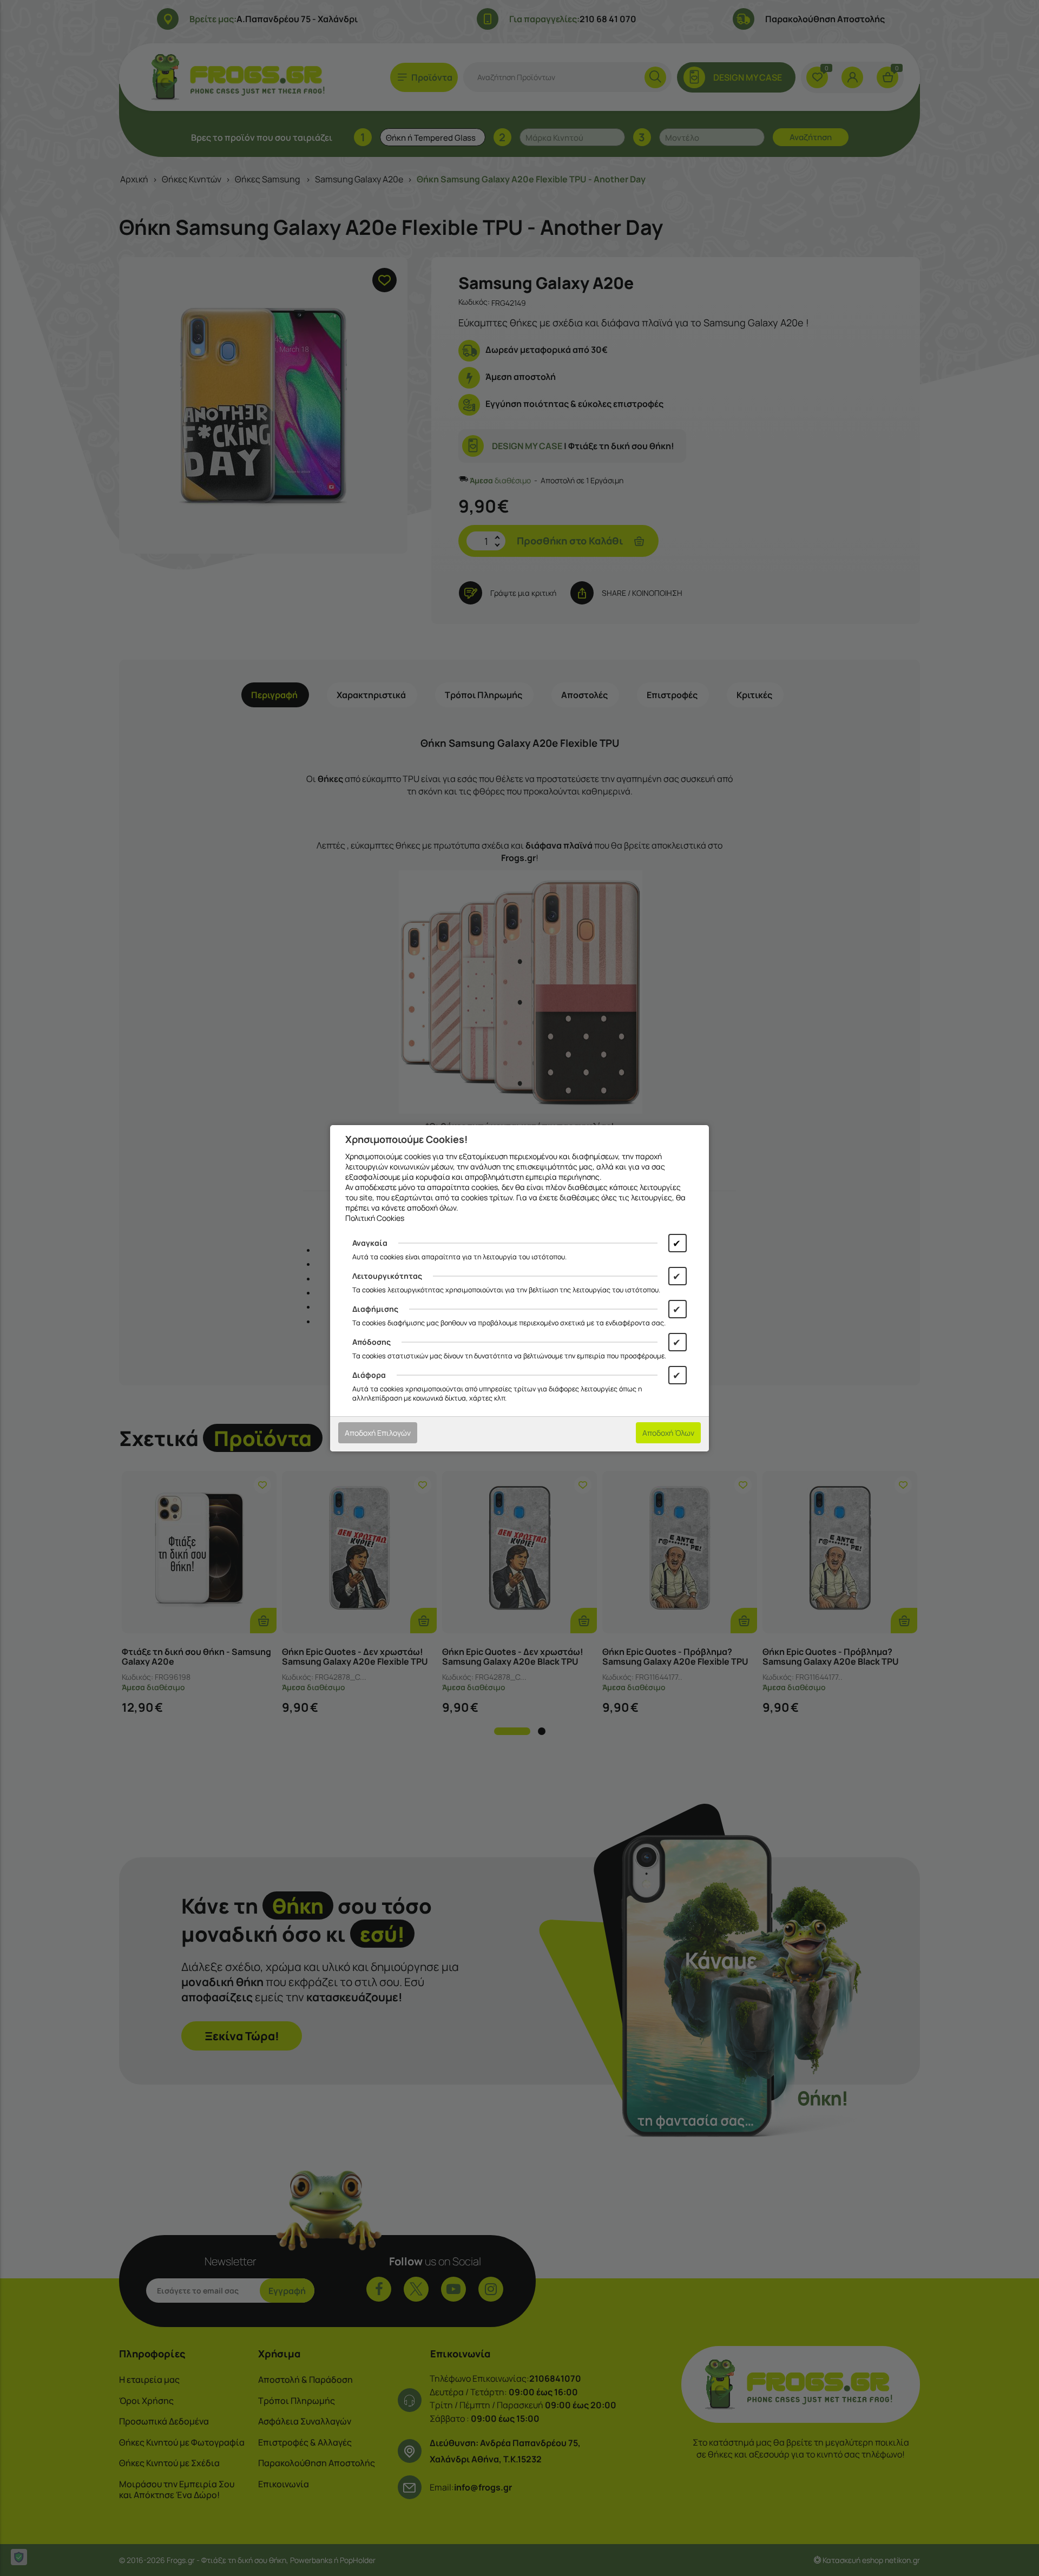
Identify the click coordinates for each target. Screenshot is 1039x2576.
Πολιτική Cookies (375, 1218)
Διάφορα (369, 1375)
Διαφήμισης (375, 1309)
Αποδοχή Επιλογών (378, 1433)
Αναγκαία (370, 1243)
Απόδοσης (371, 1342)
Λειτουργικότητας (387, 1276)
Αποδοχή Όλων (668, 1433)
